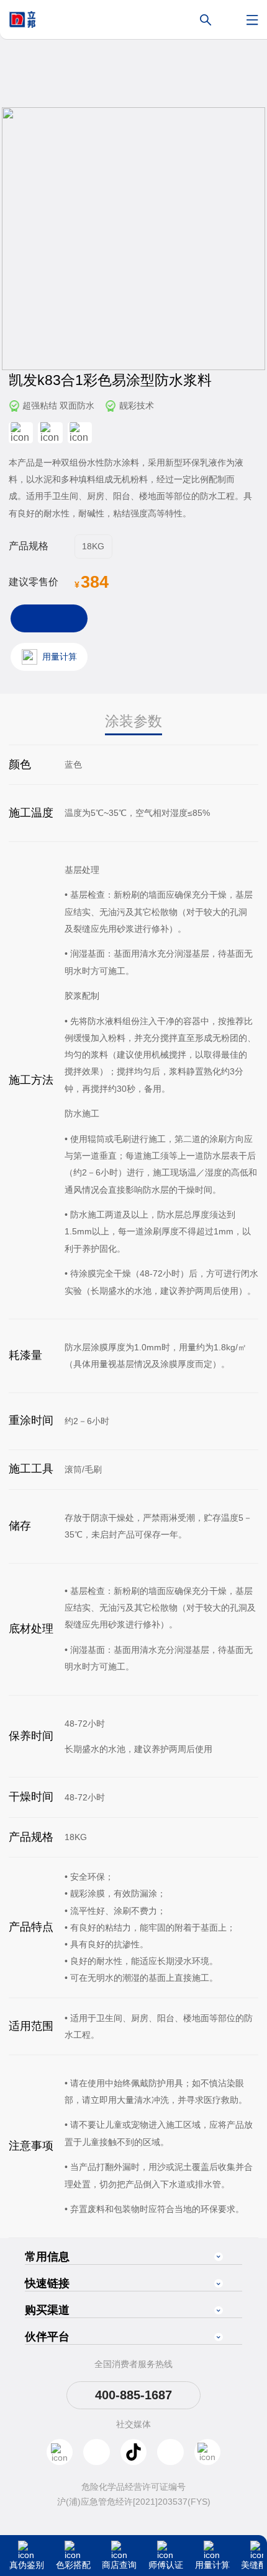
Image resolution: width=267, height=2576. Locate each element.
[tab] (133, 722)
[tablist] (133, 722)
